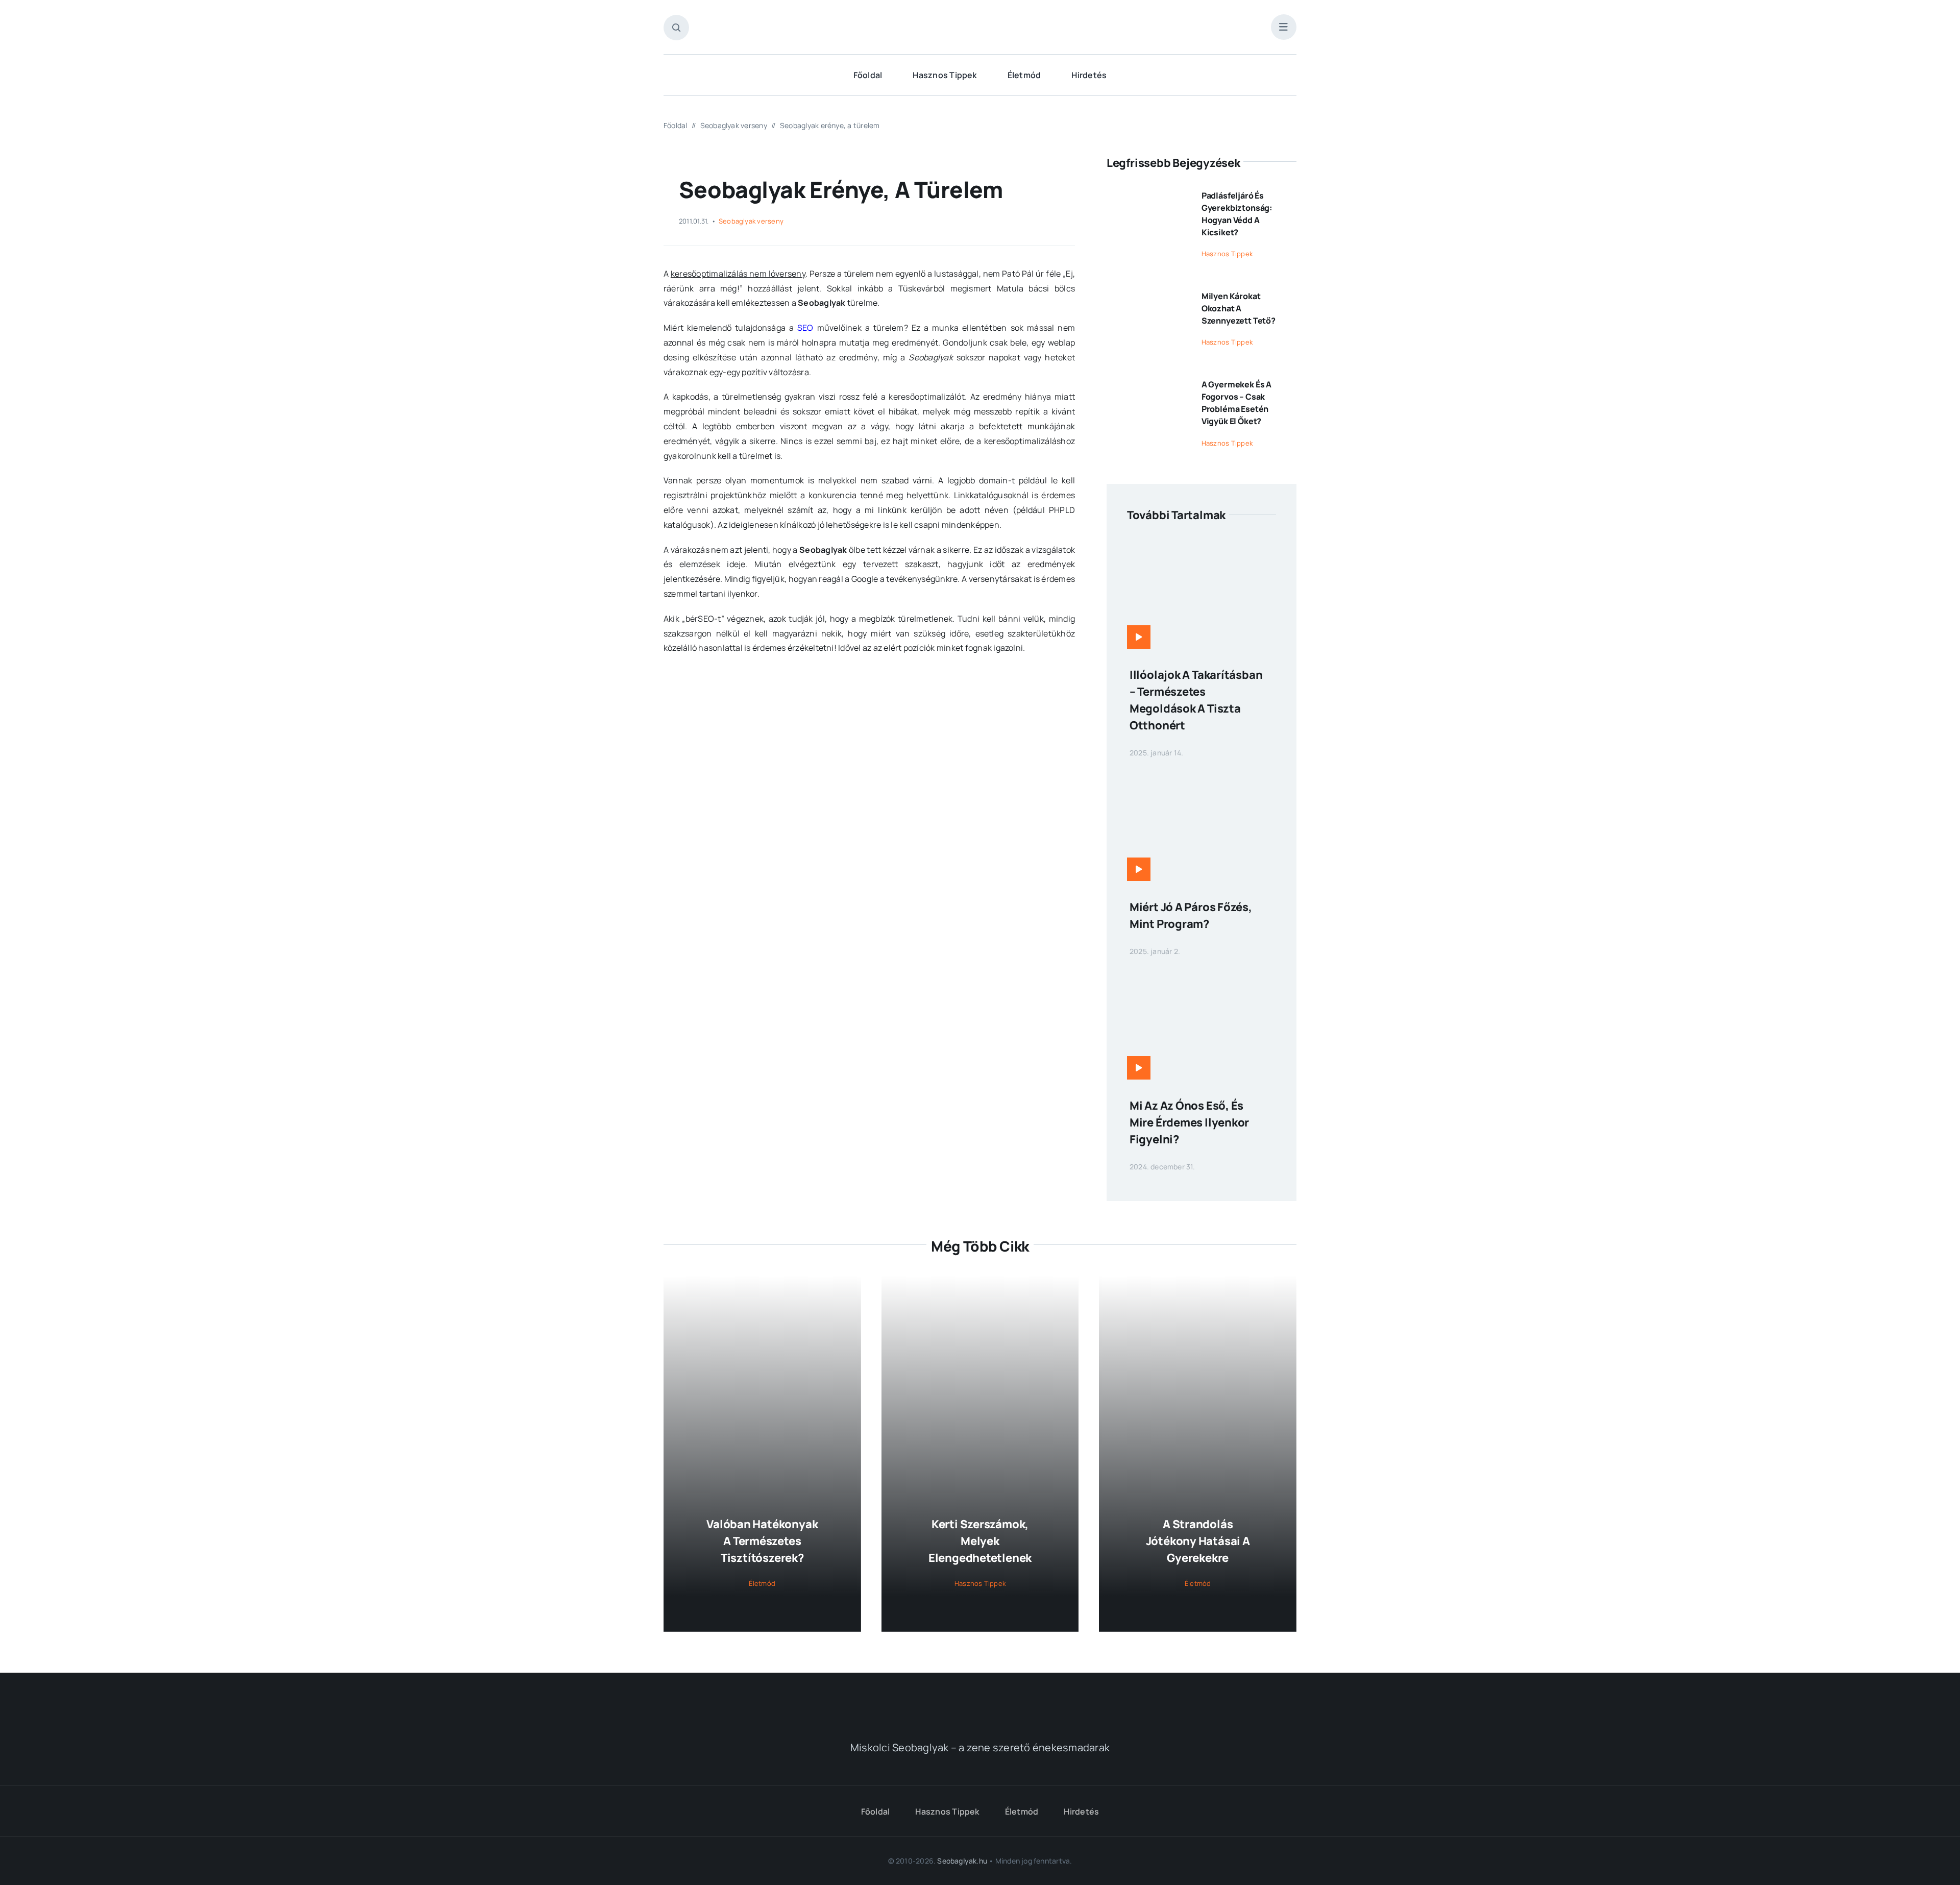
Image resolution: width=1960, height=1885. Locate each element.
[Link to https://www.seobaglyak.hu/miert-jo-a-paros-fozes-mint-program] (1139, 869)
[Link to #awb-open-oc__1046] (676, 28)
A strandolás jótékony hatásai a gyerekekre (1198, 1541)
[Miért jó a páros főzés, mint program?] (1202, 776)
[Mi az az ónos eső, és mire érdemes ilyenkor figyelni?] (1202, 975)
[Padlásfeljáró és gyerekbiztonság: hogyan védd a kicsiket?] (1147, 191)
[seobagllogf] (980, 1697)
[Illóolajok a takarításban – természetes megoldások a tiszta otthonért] (1202, 544)
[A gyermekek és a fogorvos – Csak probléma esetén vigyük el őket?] (1147, 380)
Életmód (762, 1583)
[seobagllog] (980, 19)
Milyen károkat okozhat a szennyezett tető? (1239, 308)
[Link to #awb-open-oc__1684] (1284, 27)
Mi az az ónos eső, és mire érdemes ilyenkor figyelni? (1189, 1122)
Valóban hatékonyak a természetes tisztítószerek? (762, 1541)
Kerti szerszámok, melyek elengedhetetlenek (980, 1541)
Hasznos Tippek (1227, 254)
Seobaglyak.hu (962, 1861)
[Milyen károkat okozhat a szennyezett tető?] (1147, 292)
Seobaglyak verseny (751, 221)
